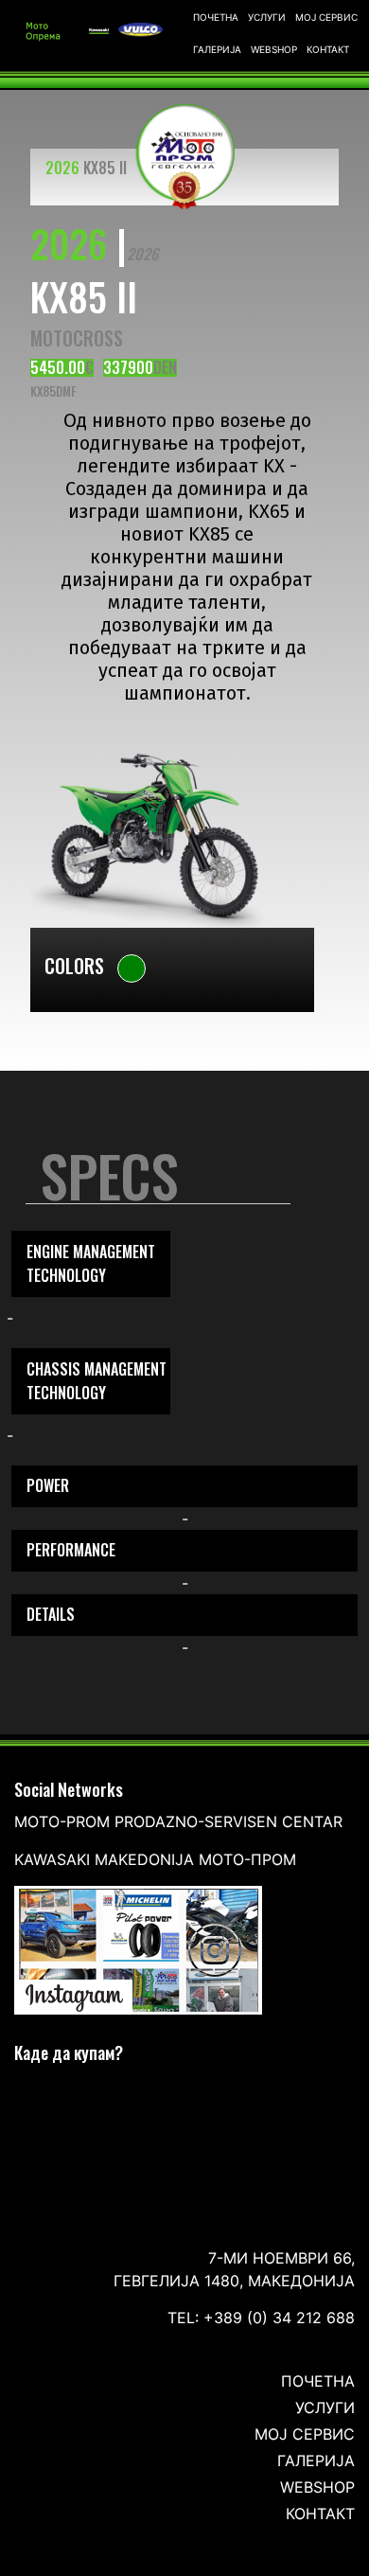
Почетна (216, 17)
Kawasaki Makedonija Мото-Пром (155, 1859)
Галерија (217, 49)
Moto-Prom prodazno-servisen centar (178, 1821)
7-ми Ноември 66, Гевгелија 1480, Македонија (234, 2269)
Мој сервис (326, 17)
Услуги (267, 17)
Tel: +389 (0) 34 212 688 (261, 2318)
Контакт (328, 49)
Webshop (274, 49)
